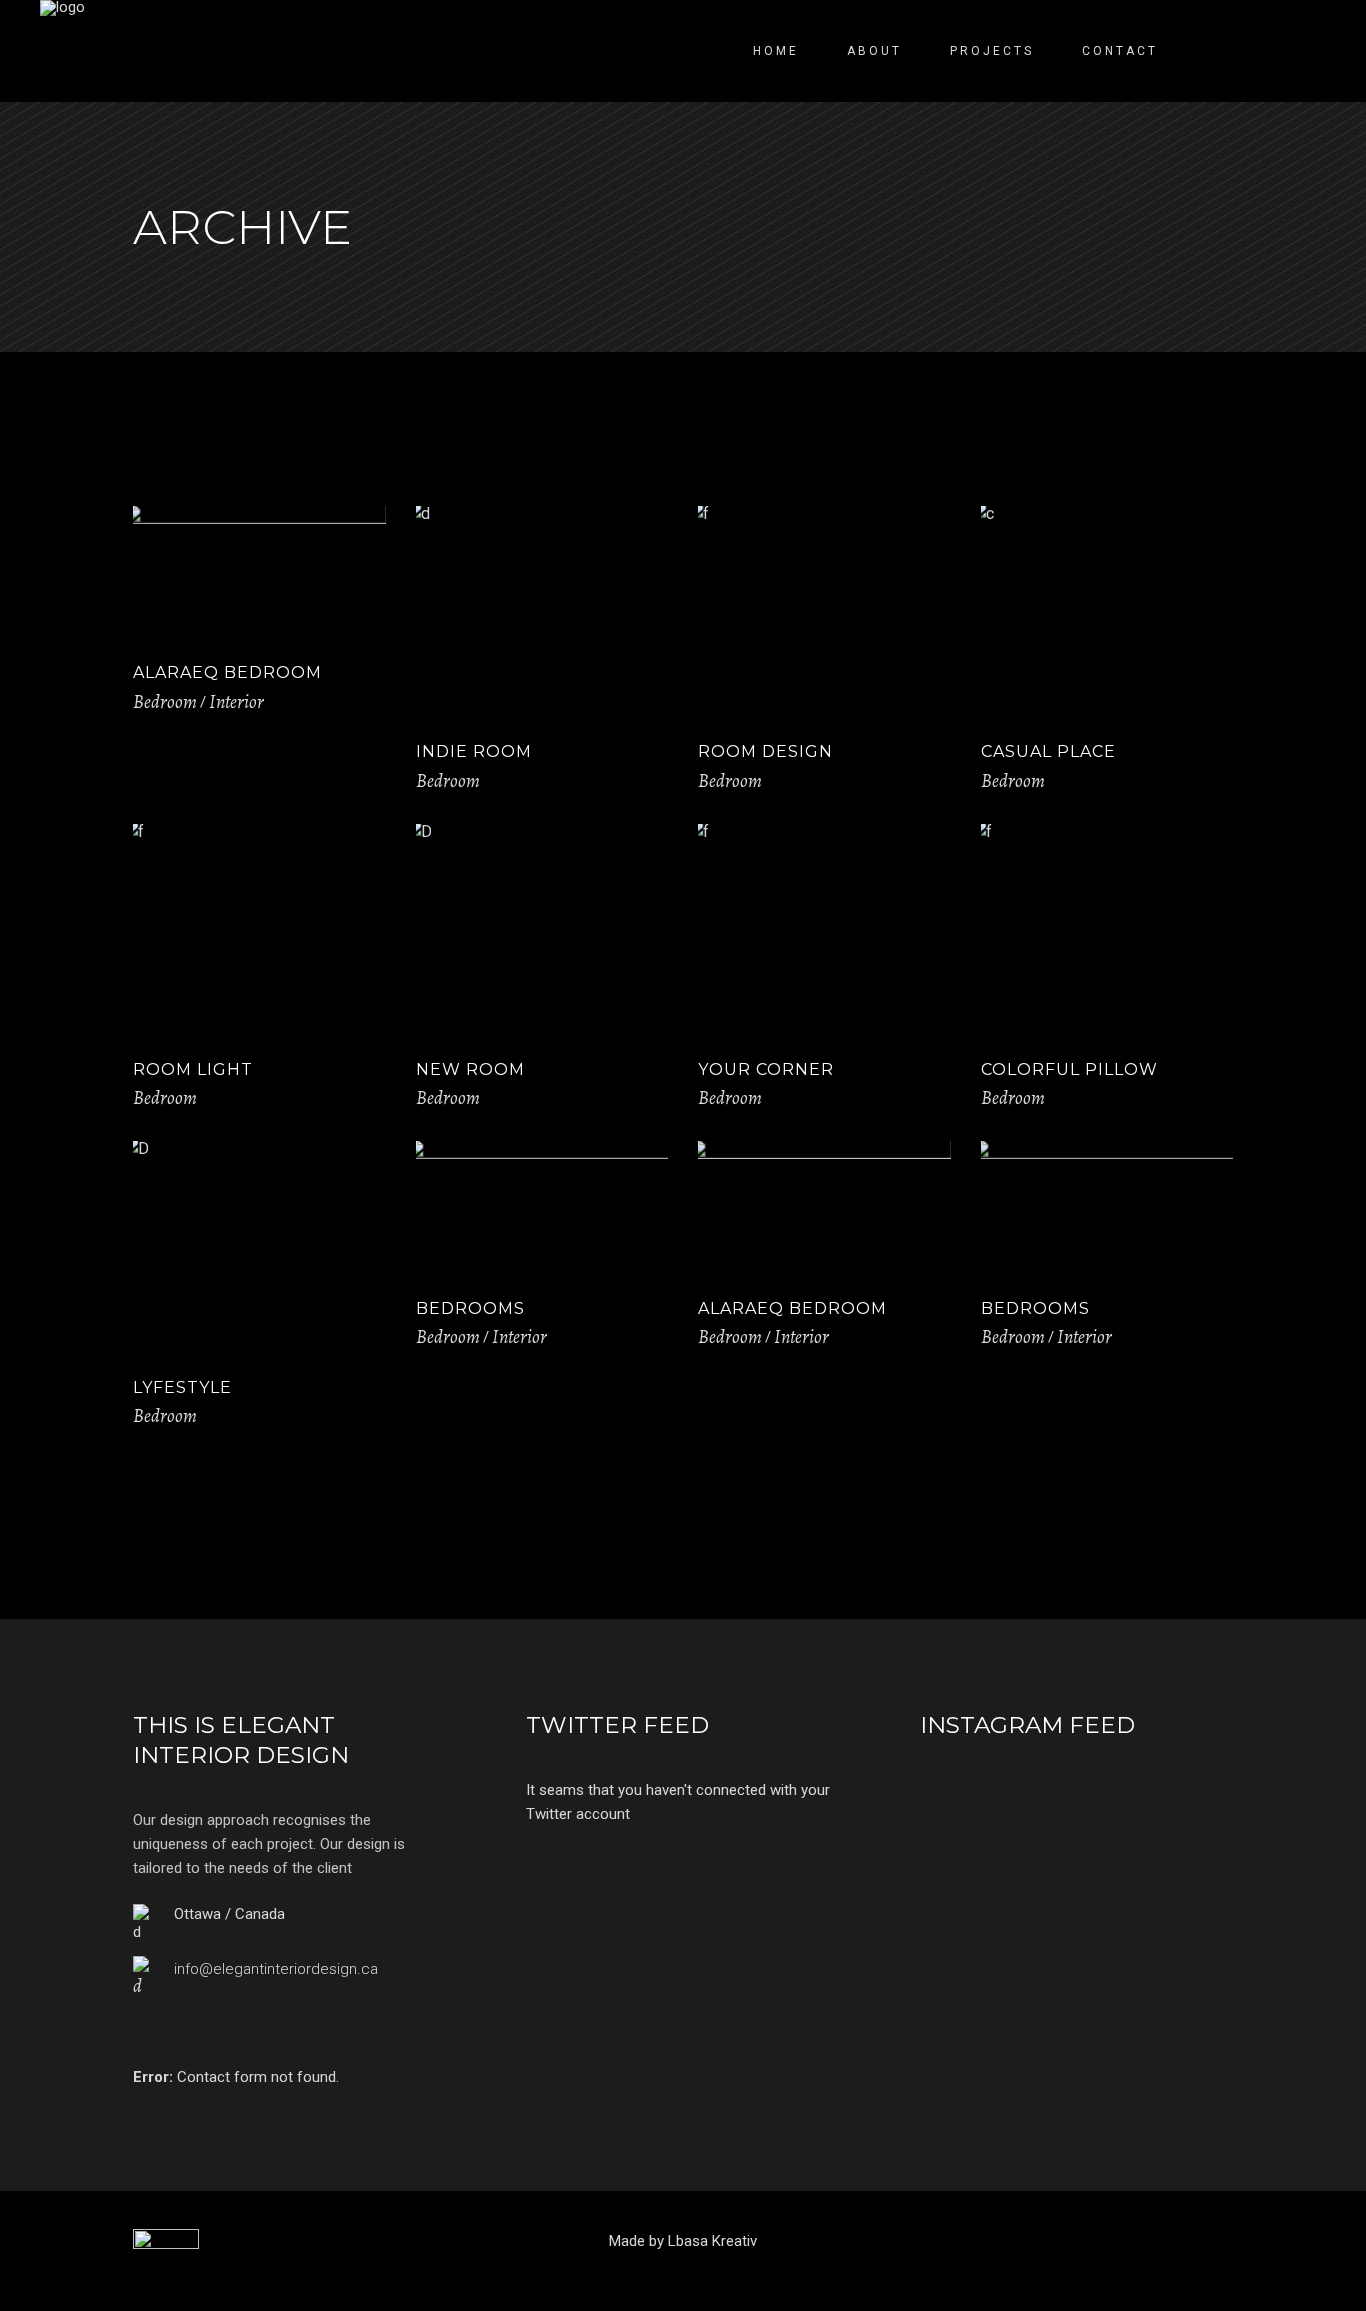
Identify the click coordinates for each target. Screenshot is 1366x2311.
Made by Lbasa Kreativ (683, 2241)
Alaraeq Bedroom (227, 672)
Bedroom (165, 702)
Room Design (765, 751)
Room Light (193, 1069)
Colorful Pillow (1069, 1069)
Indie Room (474, 751)
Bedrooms (470, 1308)
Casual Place (1048, 751)
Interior (236, 702)
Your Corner (766, 1069)
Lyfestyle (182, 1387)
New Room (470, 1069)
